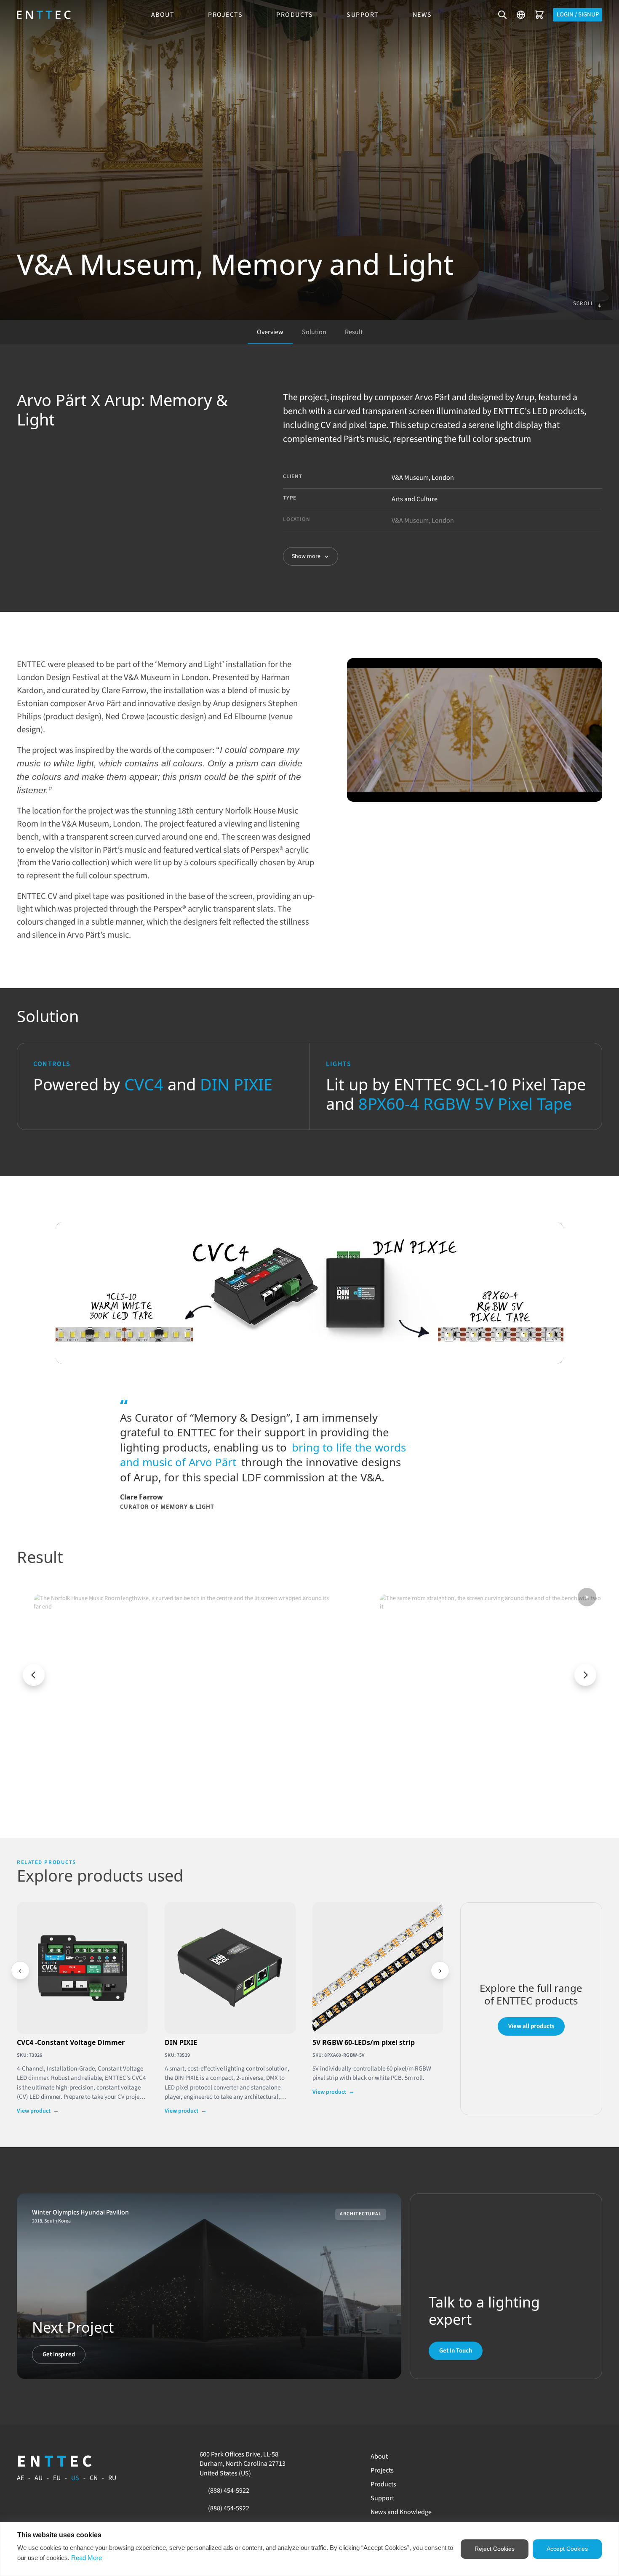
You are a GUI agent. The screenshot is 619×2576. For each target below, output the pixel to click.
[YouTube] (529, 2457)
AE (20, 2478)
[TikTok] (567, 2457)
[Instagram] (539, 2457)
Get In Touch (456, 2351)
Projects (225, 15)
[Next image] (585, 1675)
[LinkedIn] (548, 2457)
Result (354, 332)
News (422, 15)
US (75, 2478)
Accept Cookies (567, 2549)
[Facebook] (520, 2457)
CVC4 (144, 1084)
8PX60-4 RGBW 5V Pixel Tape (465, 1103)
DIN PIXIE (236, 1084)
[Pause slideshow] (587, 1597)
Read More (87, 2558)
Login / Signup (578, 15)
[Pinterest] (558, 2457)
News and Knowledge (401, 2512)
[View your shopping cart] (539, 15)
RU (112, 2478)
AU (39, 2478)
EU (57, 2478)
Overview (270, 332)
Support (363, 15)
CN (94, 2478)
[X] (576, 2457)
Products (295, 15)
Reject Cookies (495, 2549)
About (163, 15)
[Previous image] (34, 1675)
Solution (314, 332)
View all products (531, 2026)
